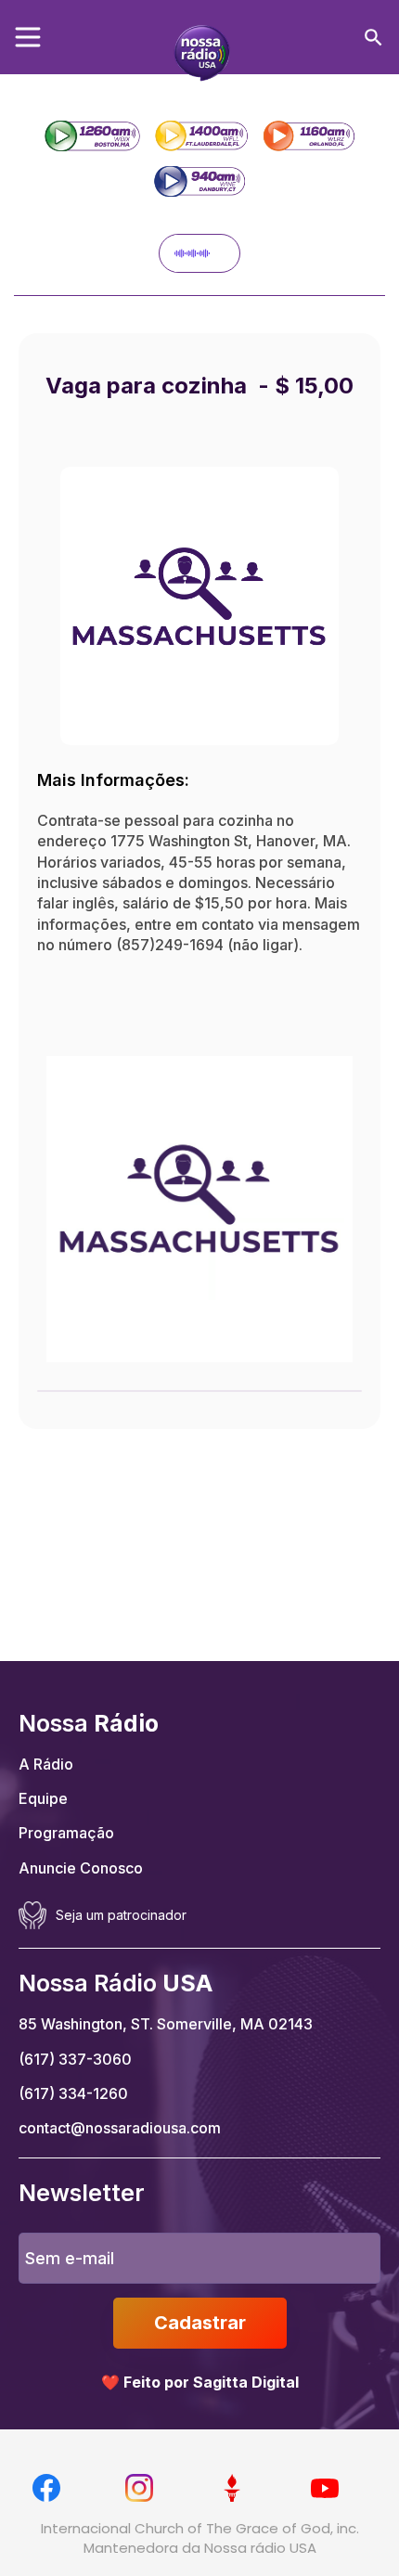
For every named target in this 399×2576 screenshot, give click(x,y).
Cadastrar (200, 2323)
